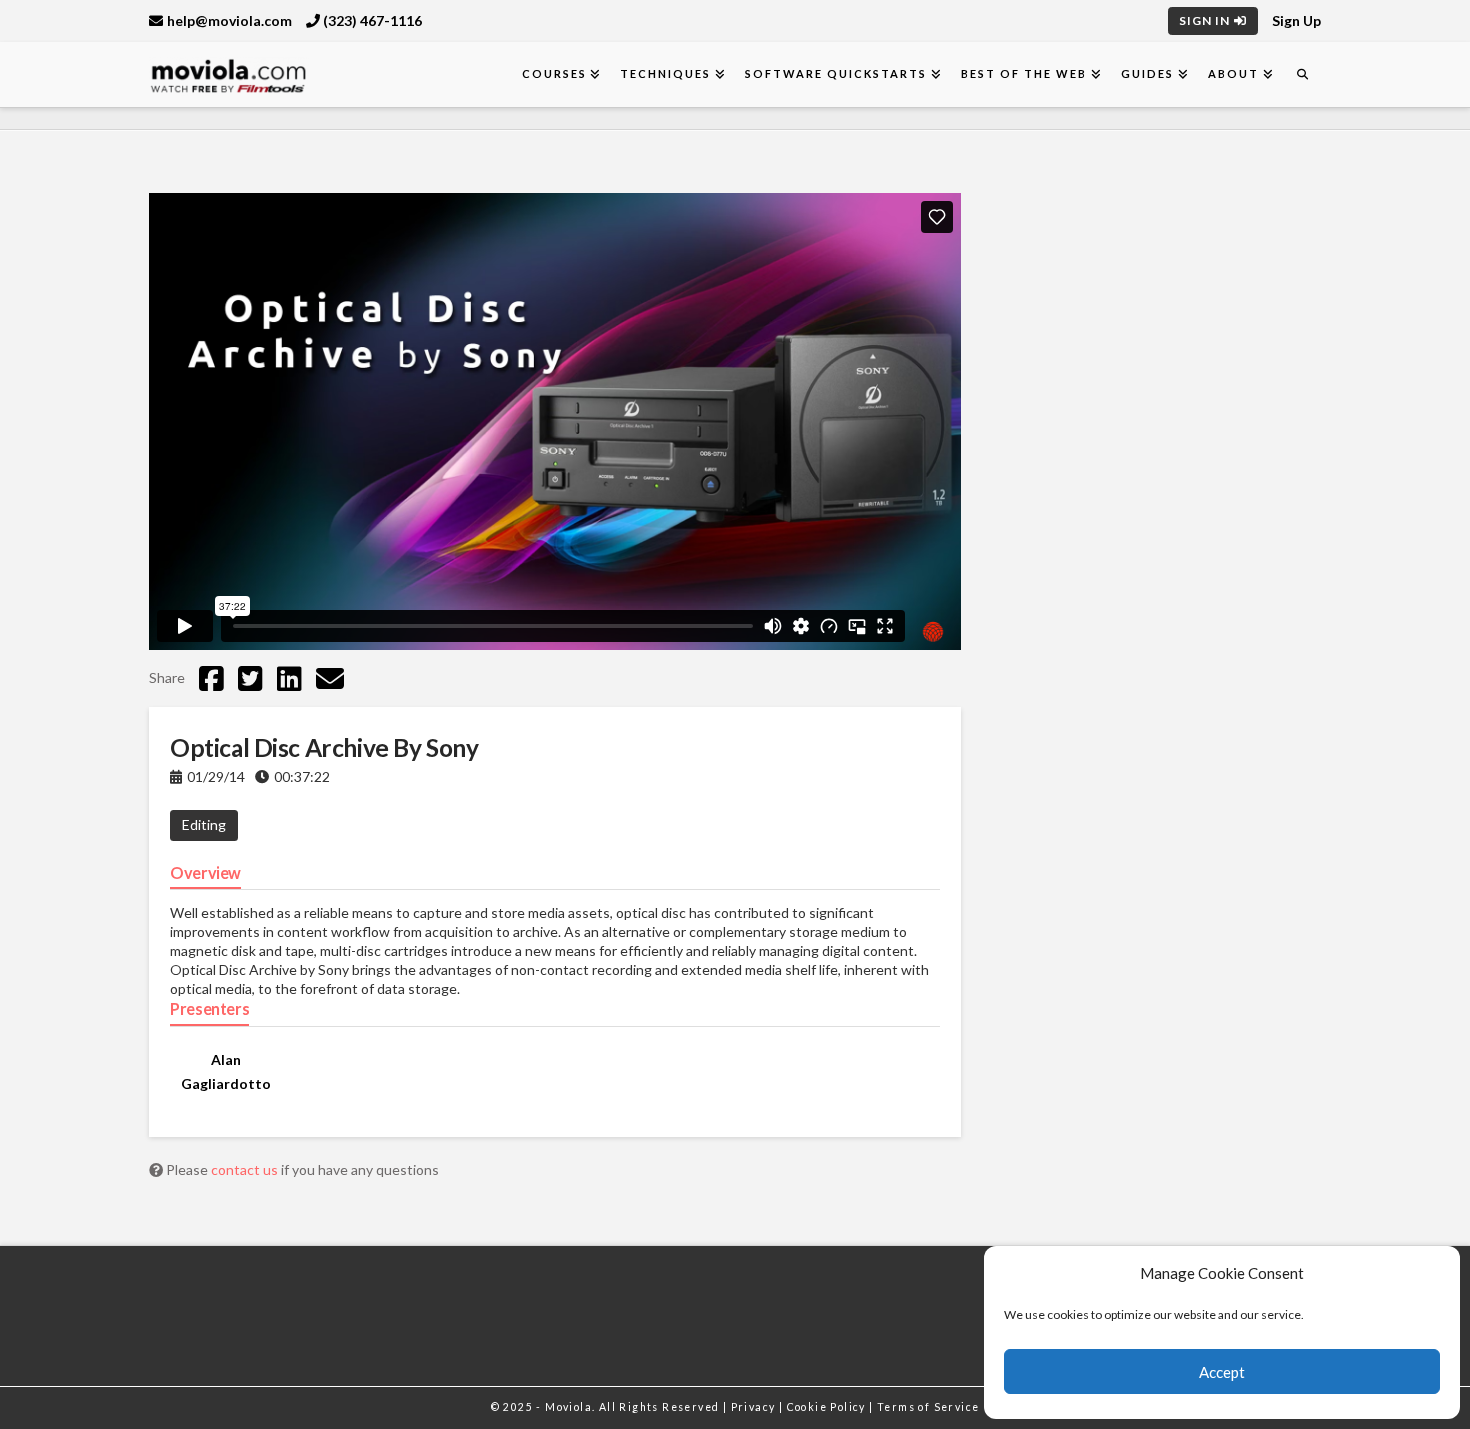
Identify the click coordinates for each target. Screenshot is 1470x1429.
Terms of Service (928, 1407)
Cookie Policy (828, 1407)
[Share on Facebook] (211, 678)
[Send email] (330, 678)
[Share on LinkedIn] (289, 678)
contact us (246, 1169)
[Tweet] (250, 678)
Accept (1222, 1372)
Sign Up (1296, 20)
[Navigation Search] (1302, 74)
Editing (204, 824)
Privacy (755, 1407)
